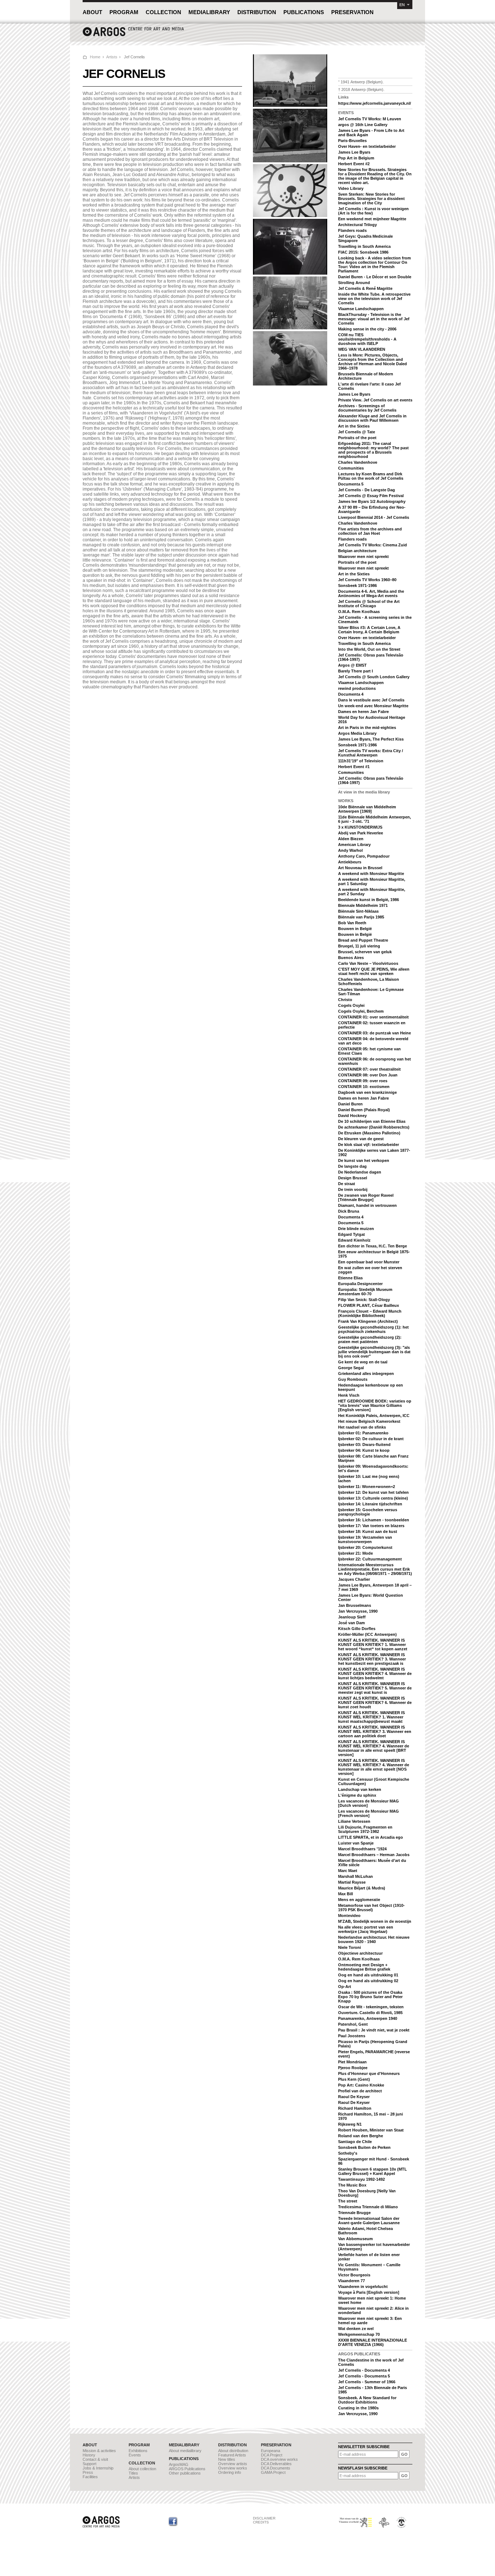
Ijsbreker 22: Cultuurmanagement (370, 1559)
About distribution (233, 2451)
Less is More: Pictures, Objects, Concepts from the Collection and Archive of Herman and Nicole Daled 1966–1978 (373, 362)
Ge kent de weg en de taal (363, 1362)
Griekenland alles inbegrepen (366, 1374)
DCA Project (272, 2455)
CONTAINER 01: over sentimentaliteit (373, 1017)
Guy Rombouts (353, 1379)
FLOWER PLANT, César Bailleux (369, 1305)
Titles (133, 2473)
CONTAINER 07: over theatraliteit (369, 1069)
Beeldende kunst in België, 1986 (369, 900)
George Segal (351, 1368)
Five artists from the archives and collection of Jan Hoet (370, 531)
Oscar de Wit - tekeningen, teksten (371, 2007)
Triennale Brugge (354, 2213)
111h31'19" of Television (361, 761)
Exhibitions (138, 2451)
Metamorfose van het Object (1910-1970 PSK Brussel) (371, 1908)
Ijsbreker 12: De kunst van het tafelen (373, 1492)
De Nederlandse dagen (360, 1172)
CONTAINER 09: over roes (363, 1081)
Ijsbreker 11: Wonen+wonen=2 (367, 1487)
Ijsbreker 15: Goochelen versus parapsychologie (368, 1512)
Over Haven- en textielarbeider (367, 146)
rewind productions (357, 688)
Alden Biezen (351, 839)
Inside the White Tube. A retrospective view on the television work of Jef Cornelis (374, 299)
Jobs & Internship (98, 2468)
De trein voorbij (353, 1189)
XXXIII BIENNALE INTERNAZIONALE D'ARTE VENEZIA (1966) (373, 2342)
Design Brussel (353, 1178)
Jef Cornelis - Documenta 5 (364, 2376)
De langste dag (352, 1166)
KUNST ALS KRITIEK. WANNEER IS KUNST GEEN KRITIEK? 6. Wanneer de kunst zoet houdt (375, 1702)
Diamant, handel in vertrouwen (367, 1205)
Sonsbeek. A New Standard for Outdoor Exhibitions (367, 2400)
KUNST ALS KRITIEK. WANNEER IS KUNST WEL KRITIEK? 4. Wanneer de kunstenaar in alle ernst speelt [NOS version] (374, 1767)
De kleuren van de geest (361, 1139)
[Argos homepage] (133, 35)
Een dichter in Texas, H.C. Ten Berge (373, 1246)
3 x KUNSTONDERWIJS (360, 827)
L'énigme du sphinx (357, 1795)
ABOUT (92, 12)
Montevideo (349, 1916)
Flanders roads (352, 230)
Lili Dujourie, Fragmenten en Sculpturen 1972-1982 (365, 1829)
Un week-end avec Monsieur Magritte (373, 706)
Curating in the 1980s (358, 2408)
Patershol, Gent (353, 2024)
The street (348, 2201)
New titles (227, 2459)
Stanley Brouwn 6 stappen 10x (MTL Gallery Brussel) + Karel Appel (373, 2171)
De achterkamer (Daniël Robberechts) (374, 1127)
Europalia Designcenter (360, 1284)
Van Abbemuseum (355, 2239)
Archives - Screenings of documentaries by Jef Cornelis (367, 408)
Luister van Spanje (356, 1843)
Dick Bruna (349, 1211)
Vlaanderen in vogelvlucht (363, 2287)
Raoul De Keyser (354, 2097)
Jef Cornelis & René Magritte (365, 288)
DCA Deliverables (276, 2464)
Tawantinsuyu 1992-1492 (361, 2179)
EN (402, 5)
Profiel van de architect (360, 2091)
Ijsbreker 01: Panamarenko (363, 1433)
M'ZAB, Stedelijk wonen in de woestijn (375, 1921)
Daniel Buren (350, 1104)
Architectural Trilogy (357, 225)
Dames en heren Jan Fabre (363, 712)
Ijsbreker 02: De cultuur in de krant (371, 1439)
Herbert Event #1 (354, 767)
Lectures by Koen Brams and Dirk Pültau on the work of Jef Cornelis (371, 476)
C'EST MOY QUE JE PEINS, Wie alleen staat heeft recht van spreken (374, 971)
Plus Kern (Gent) (354, 2079)
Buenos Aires (351, 958)
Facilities (90, 2477)
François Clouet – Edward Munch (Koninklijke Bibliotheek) (370, 1313)
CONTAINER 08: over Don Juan (368, 1075)
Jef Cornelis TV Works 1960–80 (367, 580)
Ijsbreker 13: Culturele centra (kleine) (373, 1498)
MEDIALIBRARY (209, 12)
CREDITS (261, 2522)
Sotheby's (348, 2153)
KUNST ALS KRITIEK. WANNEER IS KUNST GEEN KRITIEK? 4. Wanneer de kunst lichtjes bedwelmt (375, 1673)
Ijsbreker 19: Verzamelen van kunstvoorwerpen (365, 1539)
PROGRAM (124, 12)
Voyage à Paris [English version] (369, 2292)
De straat (347, 1184)
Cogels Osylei (351, 1005)
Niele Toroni (350, 1947)
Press (88, 2472)
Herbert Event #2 (354, 164)
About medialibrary (185, 2451)
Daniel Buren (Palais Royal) (364, 1110)
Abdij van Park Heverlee (361, 833)
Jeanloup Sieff (352, 1617)
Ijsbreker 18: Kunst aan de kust (368, 1531)
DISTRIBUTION (257, 12)
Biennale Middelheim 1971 (363, 905)
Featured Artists (232, 2455)
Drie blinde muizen (356, 1229)
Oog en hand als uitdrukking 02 (368, 1981)
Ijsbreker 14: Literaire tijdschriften (370, 1504)
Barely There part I (355, 671)
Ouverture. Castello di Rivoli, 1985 (370, 2013)
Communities (351, 468)
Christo (345, 1000)
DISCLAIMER (264, 2518)
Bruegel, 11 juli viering (359, 946)
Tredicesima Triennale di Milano (368, 2207)
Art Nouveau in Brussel (360, 868)
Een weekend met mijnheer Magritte (372, 219)
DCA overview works (279, 2459)
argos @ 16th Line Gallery (363, 125)
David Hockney (352, 1116)
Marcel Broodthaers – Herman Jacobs (374, 1855)
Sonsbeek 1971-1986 (357, 585)
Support (90, 2464)
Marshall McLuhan (355, 1876)
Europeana (271, 2451)
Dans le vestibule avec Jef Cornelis (371, 700)
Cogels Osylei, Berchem (361, 1011)
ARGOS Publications (187, 2469)
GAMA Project (273, 2472)
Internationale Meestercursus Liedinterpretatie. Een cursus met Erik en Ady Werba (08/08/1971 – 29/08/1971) (375, 1569)
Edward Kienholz (354, 1240)
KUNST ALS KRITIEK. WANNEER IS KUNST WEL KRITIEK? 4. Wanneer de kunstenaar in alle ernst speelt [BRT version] (374, 1748)
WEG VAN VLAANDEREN (362, 349)
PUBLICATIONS (304, 12)
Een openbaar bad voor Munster (369, 1262)
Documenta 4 (351, 694)
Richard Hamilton (355, 2108)
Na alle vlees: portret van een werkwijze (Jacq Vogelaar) (366, 1929)
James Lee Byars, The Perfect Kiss (371, 739)
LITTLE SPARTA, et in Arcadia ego (371, 1837)
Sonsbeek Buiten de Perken (364, 2147)
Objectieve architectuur (360, 1953)
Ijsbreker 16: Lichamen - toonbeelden (374, 1520)
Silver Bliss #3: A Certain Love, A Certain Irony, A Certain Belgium (369, 630)
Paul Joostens (352, 2036)
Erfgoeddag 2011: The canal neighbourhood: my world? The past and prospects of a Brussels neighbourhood (373, 450)
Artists (112, 57)
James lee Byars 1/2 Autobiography (372, 501)
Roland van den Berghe (361, 2136)
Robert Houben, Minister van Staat (371, 2130)
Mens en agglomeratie (359, 1900)
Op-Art (345, 1987)
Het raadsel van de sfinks (362, 1427)
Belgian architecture (357, 551)
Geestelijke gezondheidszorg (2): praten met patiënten (370, 1339)
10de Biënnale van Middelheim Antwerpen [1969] (367, 809)
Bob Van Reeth (352, 923)
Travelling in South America (364, 246)
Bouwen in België (355, 929)
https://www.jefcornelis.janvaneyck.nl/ (375, 103)
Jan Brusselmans (355, 1605)
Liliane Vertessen (354, 1821)
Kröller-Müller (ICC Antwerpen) (367, 1634)
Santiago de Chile (355, 2142)
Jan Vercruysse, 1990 (358, 1611)
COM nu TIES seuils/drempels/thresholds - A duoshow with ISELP (367, 339)
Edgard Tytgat (352, 1234)
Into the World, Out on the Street (369, 649)
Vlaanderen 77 (352, 2281)
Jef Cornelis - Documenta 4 (364, 2370)
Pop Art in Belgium (356, 158)
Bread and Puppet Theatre (363, 940)
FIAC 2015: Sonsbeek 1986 (363, 252)
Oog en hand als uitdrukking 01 (368, 1975)
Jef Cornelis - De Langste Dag (367, 490)
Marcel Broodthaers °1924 (362, 1849)
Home (95, 57)
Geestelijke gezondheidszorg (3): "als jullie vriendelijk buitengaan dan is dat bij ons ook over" (374, 1352)
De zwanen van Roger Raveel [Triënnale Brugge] (366, 1197)
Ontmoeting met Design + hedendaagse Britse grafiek (364, 1967)
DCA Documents (276, 2468)
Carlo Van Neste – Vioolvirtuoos (368, 963)
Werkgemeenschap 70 (359, 2334)
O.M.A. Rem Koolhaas (359, 612)
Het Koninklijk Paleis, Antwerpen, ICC (374, 1416)
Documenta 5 (351, 484)
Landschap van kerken (360, 1789)
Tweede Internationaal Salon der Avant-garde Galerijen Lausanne (369, 2221)
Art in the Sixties (354, 426)
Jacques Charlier (354, 1579)
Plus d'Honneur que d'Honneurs (369, 2073)
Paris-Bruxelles (352, 141)
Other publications (185, 2473)
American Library (354, 845)
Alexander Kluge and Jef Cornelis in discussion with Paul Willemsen (372, 418)
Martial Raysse (352, 1882)
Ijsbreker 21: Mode (355, 1553)
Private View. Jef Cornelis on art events (375, 400)
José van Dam (352, 1623)
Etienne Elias (350, 1278)
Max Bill (346, 1894)
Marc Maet (348, 1871)
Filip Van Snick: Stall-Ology (364, 1300)
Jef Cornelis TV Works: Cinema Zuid (373, 545)
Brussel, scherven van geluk (365, 952)
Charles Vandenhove (358, 462)
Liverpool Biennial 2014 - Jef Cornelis (374, 517)
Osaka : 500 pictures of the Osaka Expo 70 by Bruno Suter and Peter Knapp (370, 1997)
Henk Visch (349, 1395)
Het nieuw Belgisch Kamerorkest (369, 1421)
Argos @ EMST (352, 665)
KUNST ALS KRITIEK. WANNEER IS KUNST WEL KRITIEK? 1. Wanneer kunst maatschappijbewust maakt (371, 1717)
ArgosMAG (179, 2464)
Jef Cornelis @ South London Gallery (374, 677)
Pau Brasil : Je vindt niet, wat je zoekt (374, 2030)
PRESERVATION (352, 12)
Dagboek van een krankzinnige (367, 1092)
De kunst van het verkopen (364, 1160)
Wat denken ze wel (356, 2329)
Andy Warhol (350, 850)
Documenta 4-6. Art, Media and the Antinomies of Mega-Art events (371, 593)
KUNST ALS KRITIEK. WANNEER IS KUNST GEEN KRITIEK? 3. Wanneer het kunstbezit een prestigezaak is (372, 1659)
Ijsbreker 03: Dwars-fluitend (364, 1445)
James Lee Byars (354, 152)
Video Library (351, 188)
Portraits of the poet (357, 438)
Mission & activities (99, 2451)
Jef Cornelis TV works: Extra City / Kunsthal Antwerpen (371, 753)
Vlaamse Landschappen (361, 309)
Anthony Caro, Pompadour (364, 856)
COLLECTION (163, 12)
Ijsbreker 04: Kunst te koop (364, 1450)
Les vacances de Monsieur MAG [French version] (369, 1813)
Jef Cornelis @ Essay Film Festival (371, 496)
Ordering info (230, 2472)
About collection (142, 2469)
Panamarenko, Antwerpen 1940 (368, 2018)
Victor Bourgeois (354, 2275)
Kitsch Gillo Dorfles (357, 1629)
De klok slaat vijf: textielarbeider (369, 1145)
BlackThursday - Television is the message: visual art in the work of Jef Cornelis (374, 319)
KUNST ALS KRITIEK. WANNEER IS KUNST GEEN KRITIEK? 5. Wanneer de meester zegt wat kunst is (375, 1688)
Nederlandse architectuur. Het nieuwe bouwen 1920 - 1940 (374, 1939)
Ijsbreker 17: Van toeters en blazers (371, 1526)
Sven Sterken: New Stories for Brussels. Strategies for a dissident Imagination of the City (371, 199)
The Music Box (352, 2185)
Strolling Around (354, 283)
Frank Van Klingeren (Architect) (368, 1321)
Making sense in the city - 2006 (367, 329)
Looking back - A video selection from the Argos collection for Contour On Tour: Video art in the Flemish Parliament (375, 264)
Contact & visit (95, 2459)
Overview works (233, 2468)
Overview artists (233, 2464)
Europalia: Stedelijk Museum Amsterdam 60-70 (365, 1292)
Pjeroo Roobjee (353, 2068)
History (89, 2455)
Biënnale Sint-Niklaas (358, 911)
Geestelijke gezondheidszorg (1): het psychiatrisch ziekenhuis (373, 1329)
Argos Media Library (357, 733)
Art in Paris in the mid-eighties (367, 728)
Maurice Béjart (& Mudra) (362, 1888)
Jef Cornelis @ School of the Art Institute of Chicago (369, 604)
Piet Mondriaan (352, 2062)
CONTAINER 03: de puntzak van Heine (375, 1033)
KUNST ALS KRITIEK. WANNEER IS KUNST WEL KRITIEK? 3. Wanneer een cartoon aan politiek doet (375, 1731)
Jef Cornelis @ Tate (357, 432)
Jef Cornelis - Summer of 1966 (367, 2382)
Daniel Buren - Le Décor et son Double (375, 277)
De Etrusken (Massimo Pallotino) (369, 1133)
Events (135, 2455)
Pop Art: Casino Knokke (361, 2085)
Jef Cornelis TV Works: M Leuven (370, 119)
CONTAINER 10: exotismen (364, 1087)
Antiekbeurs (350, 862)
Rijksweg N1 (350, 2124)
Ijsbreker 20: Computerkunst (365, 1547)
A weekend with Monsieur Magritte (371, 874)
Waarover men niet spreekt (363, 557)
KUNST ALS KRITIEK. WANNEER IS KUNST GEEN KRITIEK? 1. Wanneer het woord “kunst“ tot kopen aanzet (373, 1645)
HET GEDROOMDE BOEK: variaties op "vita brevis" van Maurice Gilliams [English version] (375, 1405)
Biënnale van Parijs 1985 (361, 917)
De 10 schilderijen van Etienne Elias (372, 1121)
